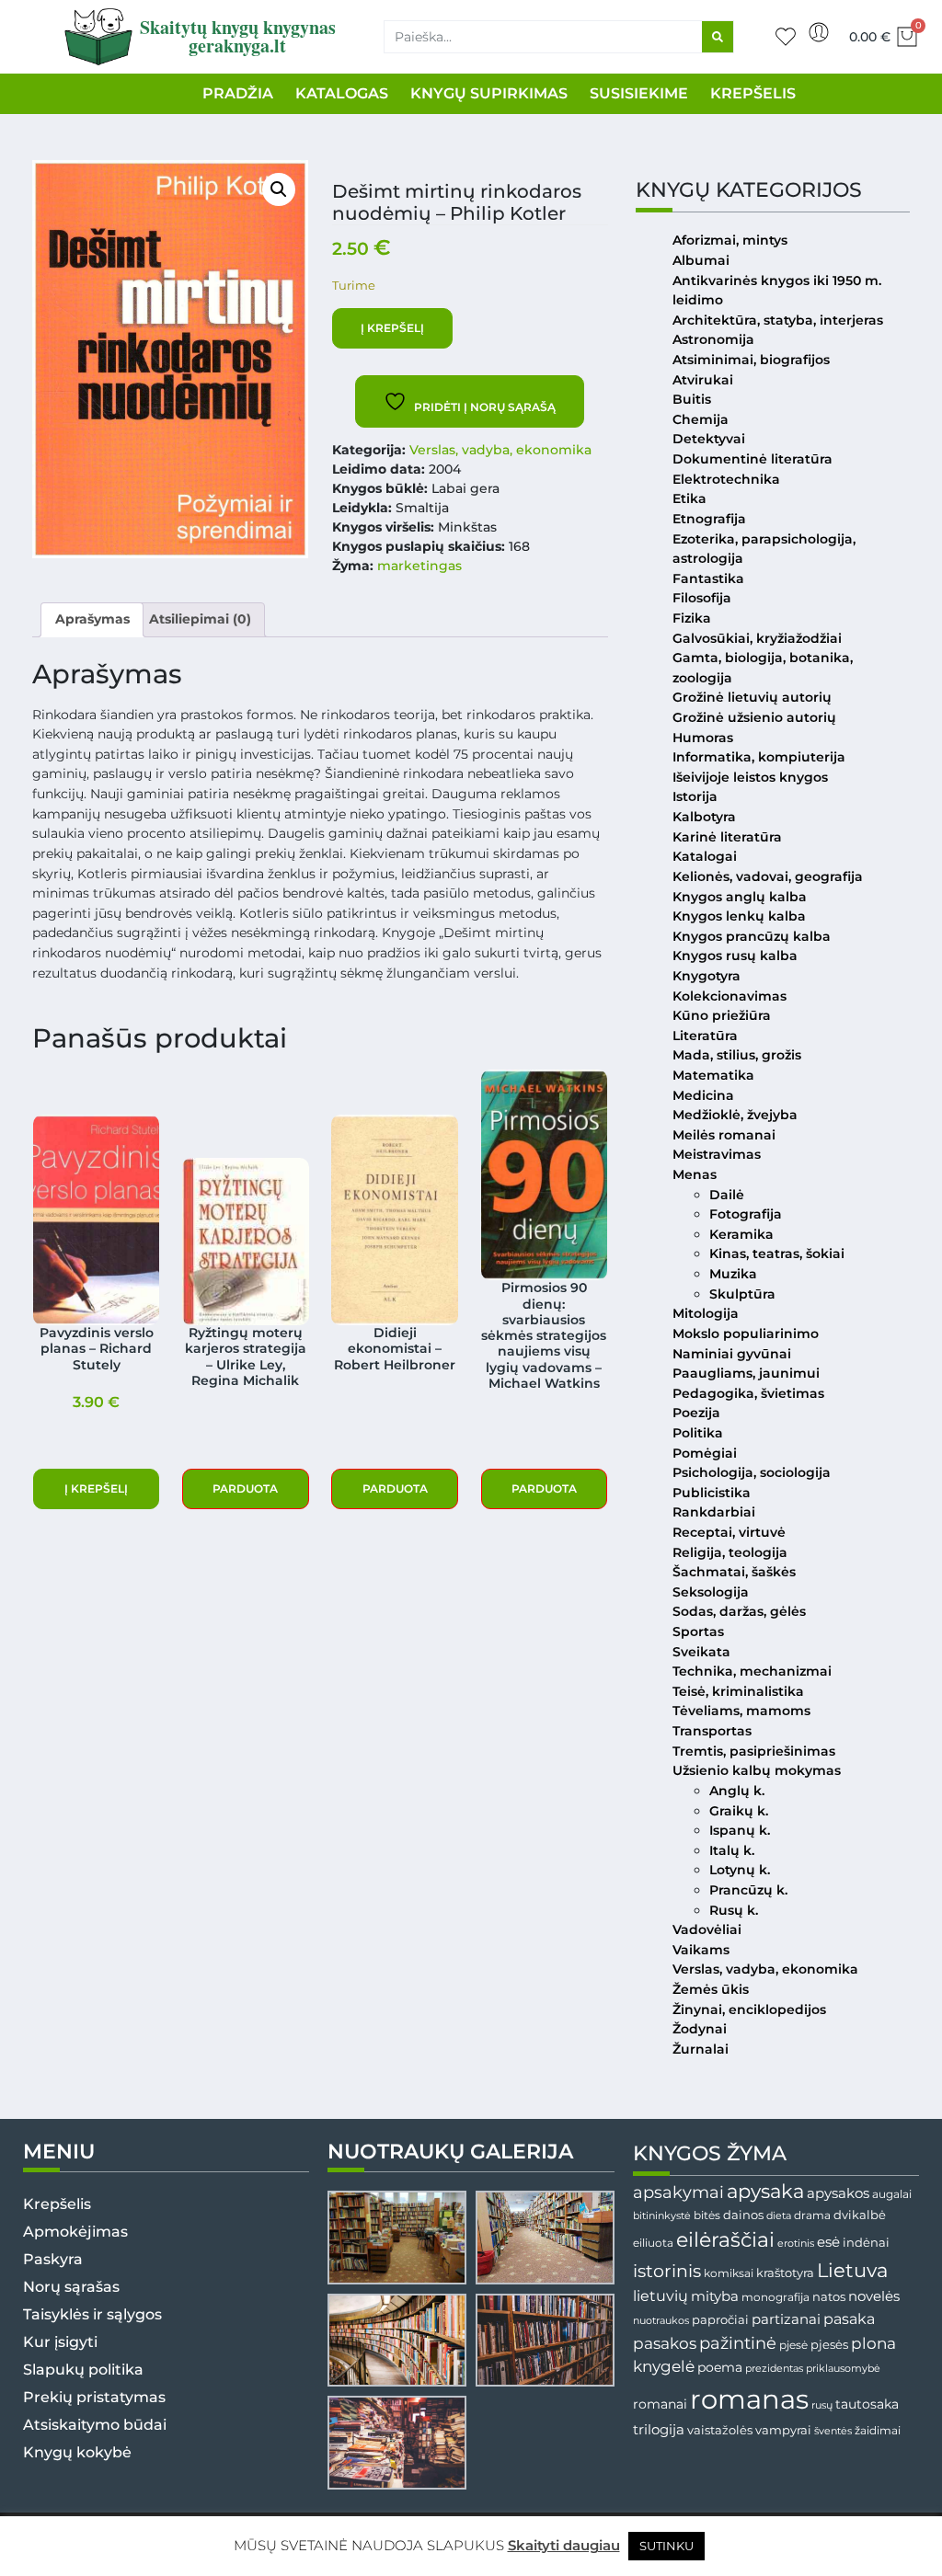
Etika (689, 498)
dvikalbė (860, 2215)
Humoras (703, 738)
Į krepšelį (392, 328)
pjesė (793, 2345)
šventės (833, 2431)
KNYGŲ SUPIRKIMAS (489, 93)
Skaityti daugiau (564, 2545)
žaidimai (878, 2430)
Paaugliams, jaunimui (746, 1373)
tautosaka (867, 2404)
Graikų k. (739, 1811)
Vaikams (701, 1950)
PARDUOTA (245, 1488)
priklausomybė (843, 2368)
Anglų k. (737, 1791)
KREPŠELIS (753, 93)
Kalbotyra (704, 817)
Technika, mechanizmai (752, 1671)
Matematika (713, 1075)
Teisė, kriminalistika (738, 1691)
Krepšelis (57, 2204)
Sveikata (701, 1652)
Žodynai (700, 2029)
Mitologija (706, 1313)
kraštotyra (785, 2273)
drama (812, 2215)
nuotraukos (661, 2320)
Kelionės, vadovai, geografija (768, 876)
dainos (743, 2215)
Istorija (695, 796)
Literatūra (705, 1036)
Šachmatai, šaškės (734, 1572)
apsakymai (678, 2192)
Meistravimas (717, 1154)
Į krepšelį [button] (96, 1488)
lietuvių (661, 2296)
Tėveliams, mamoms (741, 1711)
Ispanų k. (740, 1830)
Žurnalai (701, 2049)
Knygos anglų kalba (740, 897)
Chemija (701, 419)
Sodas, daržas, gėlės (739, 1611)
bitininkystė (662, 2216)
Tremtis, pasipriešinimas (754, 1751)
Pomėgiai (705, 1453)
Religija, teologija (730, 1552)
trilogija (659, 2430)
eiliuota (653, 2243)
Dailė (727, 1195)
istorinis (667, 2271)
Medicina (703, 1095)
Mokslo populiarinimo (746, 1334)
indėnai (866, 2242)
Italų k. (732, 1850)
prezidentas (774, 2368)
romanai (660, 2404)
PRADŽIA (238, 93)
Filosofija (702, 598)
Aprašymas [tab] (92, 619)
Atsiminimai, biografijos (751, 360)
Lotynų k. (740, 1870)
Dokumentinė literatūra (752, 459)
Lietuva (852, 2270)
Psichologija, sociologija (752, 1472)
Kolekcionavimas (729, 996)
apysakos (838, 2193)
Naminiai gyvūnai (732, 1354)
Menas (695, 1174)
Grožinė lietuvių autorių (752, 697)
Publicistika (712, 1493)
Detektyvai (709, 439)
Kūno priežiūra (722, 1015)
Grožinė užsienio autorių (754, 717)
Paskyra (53, 2259)
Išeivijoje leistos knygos (750, 777)
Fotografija (746, 1214)
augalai (892, 2194)
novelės (874, 2296)
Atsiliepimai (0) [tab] (200, 619)
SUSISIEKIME (639, 93)
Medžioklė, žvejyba (735, 1115)
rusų (822, 2405)
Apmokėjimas (75, 2232)
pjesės (829, 2345)
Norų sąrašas (71, 2287)
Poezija (696, 1413)
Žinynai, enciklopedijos (749, 2009)
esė (828, 2242)
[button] (279, 189)
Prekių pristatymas (94, 2397)
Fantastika (708, 578)
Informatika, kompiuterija (759, 757)
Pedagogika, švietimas (748, 1393)
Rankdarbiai (714, 1512)
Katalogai (705, 856)
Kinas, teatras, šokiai (777, 1254)
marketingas (419, 566)
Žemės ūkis (711, 1989)
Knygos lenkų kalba (739, 916)
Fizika (692, 618)
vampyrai (783, 2430)
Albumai (701, 260)
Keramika (741, 1234)
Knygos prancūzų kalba (752, 936)
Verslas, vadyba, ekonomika (500, 450)
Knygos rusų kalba (735, 956)
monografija (775, 2297)
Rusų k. (734, 1910)
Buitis (692, 399)
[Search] (718, 37)
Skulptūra (742, 1294)
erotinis (796, 2244)
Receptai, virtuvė (729, 1532)
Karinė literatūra (727, 837)
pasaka (849, 2318)
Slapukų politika (83, 2370)
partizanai (786, 2319)
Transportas (712, 1731)
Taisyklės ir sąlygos (92, 2314)
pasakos (665, 2343)
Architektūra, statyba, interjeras (778, 320)
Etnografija (709, 519)
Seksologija (711, 1592)
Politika (698, 1433)
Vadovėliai (707, 1929)
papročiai (720, 2319)
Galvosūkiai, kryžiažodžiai (757, 638)
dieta (779, 2215)
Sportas (698, 1631)
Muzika (733, 1274)
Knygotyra (706, 976)
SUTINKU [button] (666, 2546)
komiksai (729, 2273)
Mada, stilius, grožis (737, 1055)
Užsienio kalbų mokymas (757, 1770)
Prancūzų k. (748, 1890)
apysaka (765, 2191)
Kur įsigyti (60, 2342)
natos (829, 2296)
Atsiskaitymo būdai (95, 2425)
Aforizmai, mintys (730, 240)
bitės (707, 2215)
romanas (749, 2399)
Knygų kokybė (77, 2452)
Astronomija (713, 339)
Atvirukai (703, 380)
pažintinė (738, 2343)
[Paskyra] (819, 32)
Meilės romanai (724, 1135)
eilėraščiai (725, 2240)
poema (720, 2367)
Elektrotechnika (726, 479)
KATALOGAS (342, 93)
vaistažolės (720, 2430)
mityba (715, 2296)
